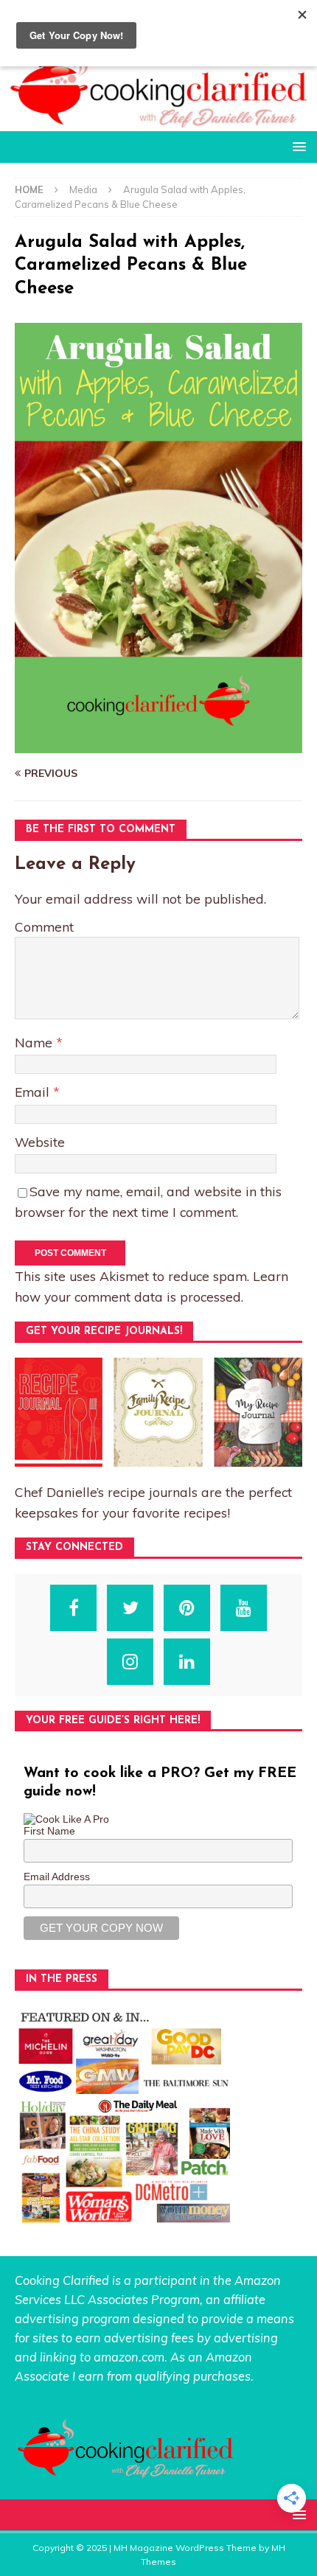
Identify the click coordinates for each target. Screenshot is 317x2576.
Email (34, 1092)
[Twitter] (130, 1608)
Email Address (57, 1877)
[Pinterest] (187, 1608)
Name (35, 1042)
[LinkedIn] (187, 1662)
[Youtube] (244, 1608)
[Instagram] (130, 1662)
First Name (49, 1831)
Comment (44, 926)
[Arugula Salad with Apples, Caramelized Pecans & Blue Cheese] (158, 745)
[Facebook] (73, 1608)
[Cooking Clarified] (158, 122)
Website (40, 1142)
